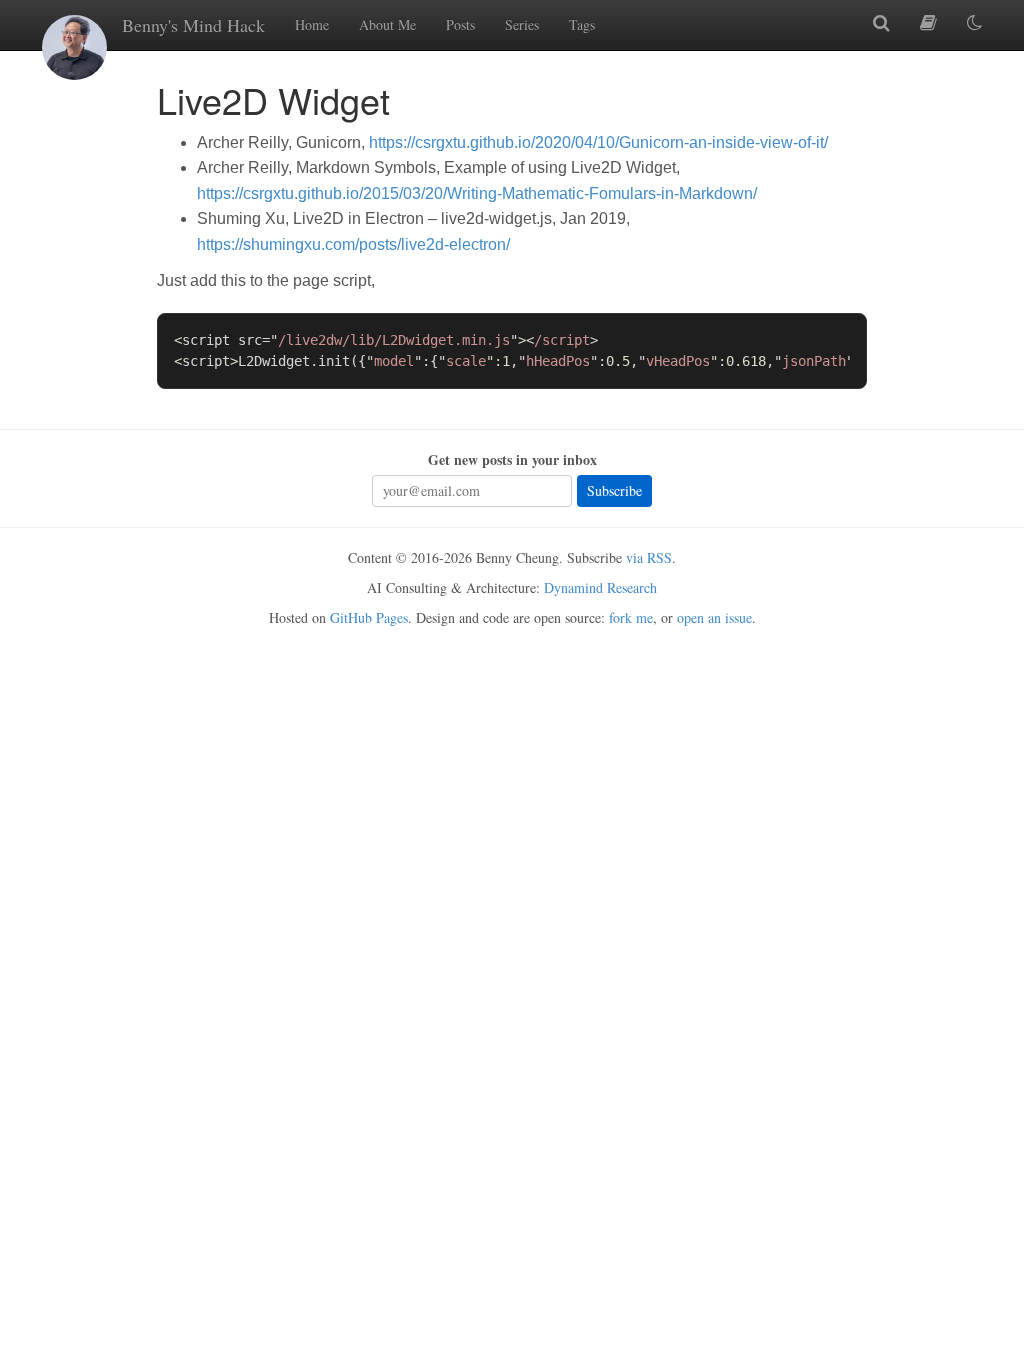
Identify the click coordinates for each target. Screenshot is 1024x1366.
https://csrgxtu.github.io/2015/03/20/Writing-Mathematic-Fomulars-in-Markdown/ (477, 193)
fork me (631, 617)
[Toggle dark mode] (974, 23)
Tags (582, 24)
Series (522, 24)
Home (312, 24)
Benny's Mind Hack (193, 25)
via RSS (649, 557)
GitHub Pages (369, 617)
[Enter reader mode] (928, 23)
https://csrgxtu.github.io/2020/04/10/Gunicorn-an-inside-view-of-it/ (598, 142)
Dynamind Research (600, 587)
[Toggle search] (881, 23)
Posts (460, 24)
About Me (387, 24)
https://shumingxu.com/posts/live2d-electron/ (353, 244)
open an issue (714, 617)
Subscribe (614, 490)
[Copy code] (843, 336)
